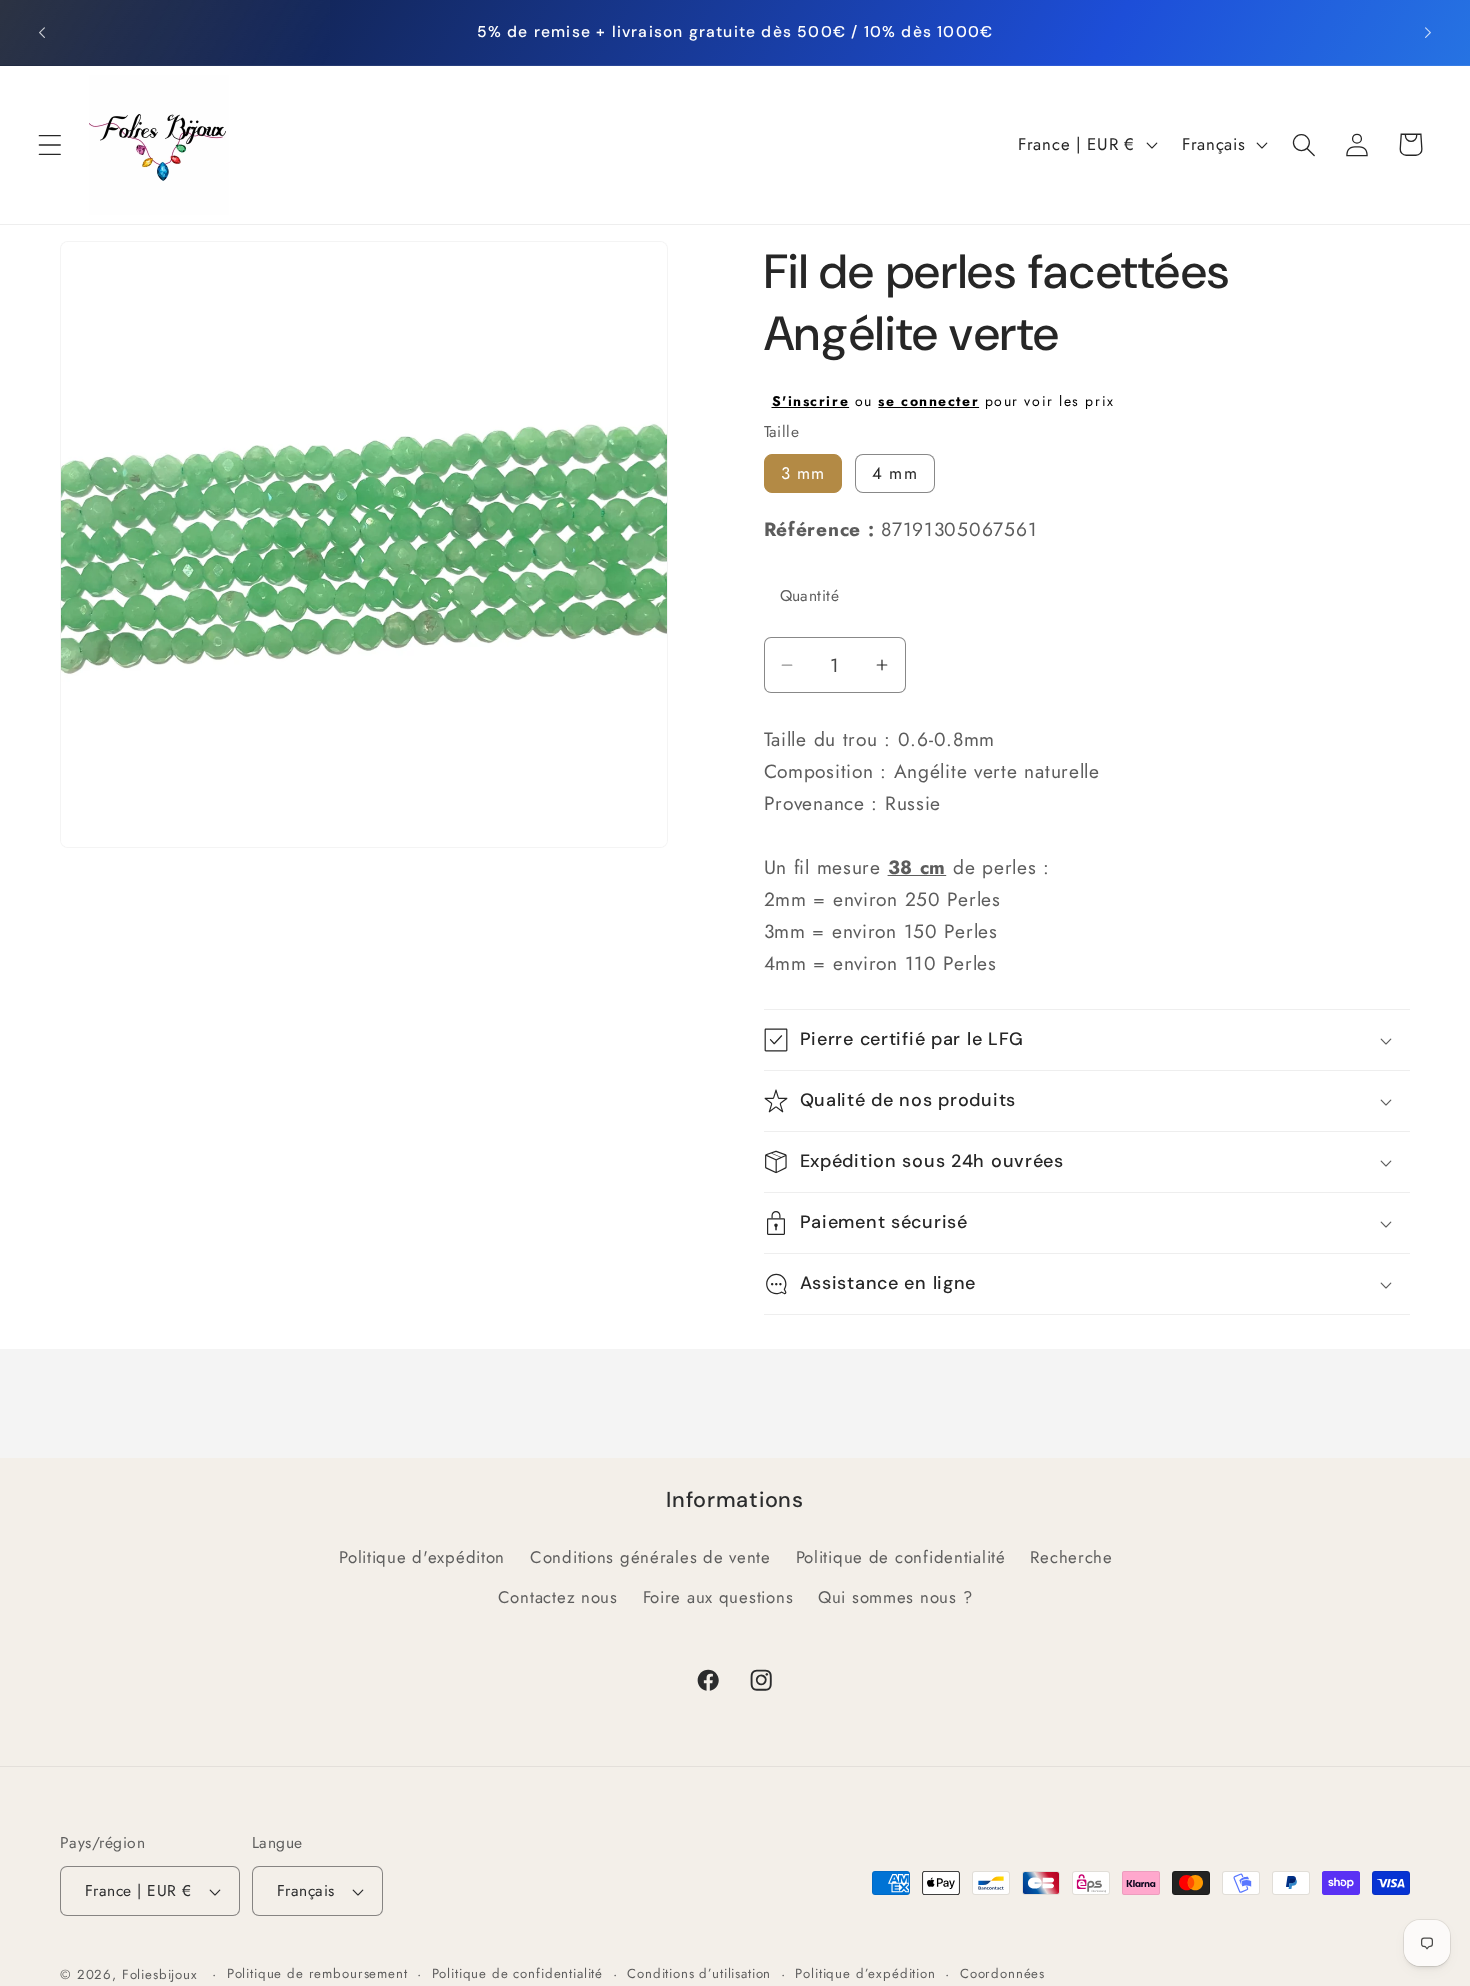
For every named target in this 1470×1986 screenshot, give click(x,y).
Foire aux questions (718, 1597)
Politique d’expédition (865, 1973)
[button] (50, 144)
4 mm (895, 473)
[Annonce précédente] (42, 32)
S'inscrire (811, 401)
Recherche (1071, 1557)
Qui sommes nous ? (895, 1597)
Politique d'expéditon (422, 1557)
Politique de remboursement (317, 1973)
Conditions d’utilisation (699, 1973)
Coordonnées (1002, 1973)
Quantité (810, 595)
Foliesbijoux (160, 1974)
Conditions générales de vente (650, 1557)
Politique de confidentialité (901, 1557)
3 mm (803, 473)
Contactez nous (558, 1597)
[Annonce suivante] (1428, 32)
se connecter (928, 401)
